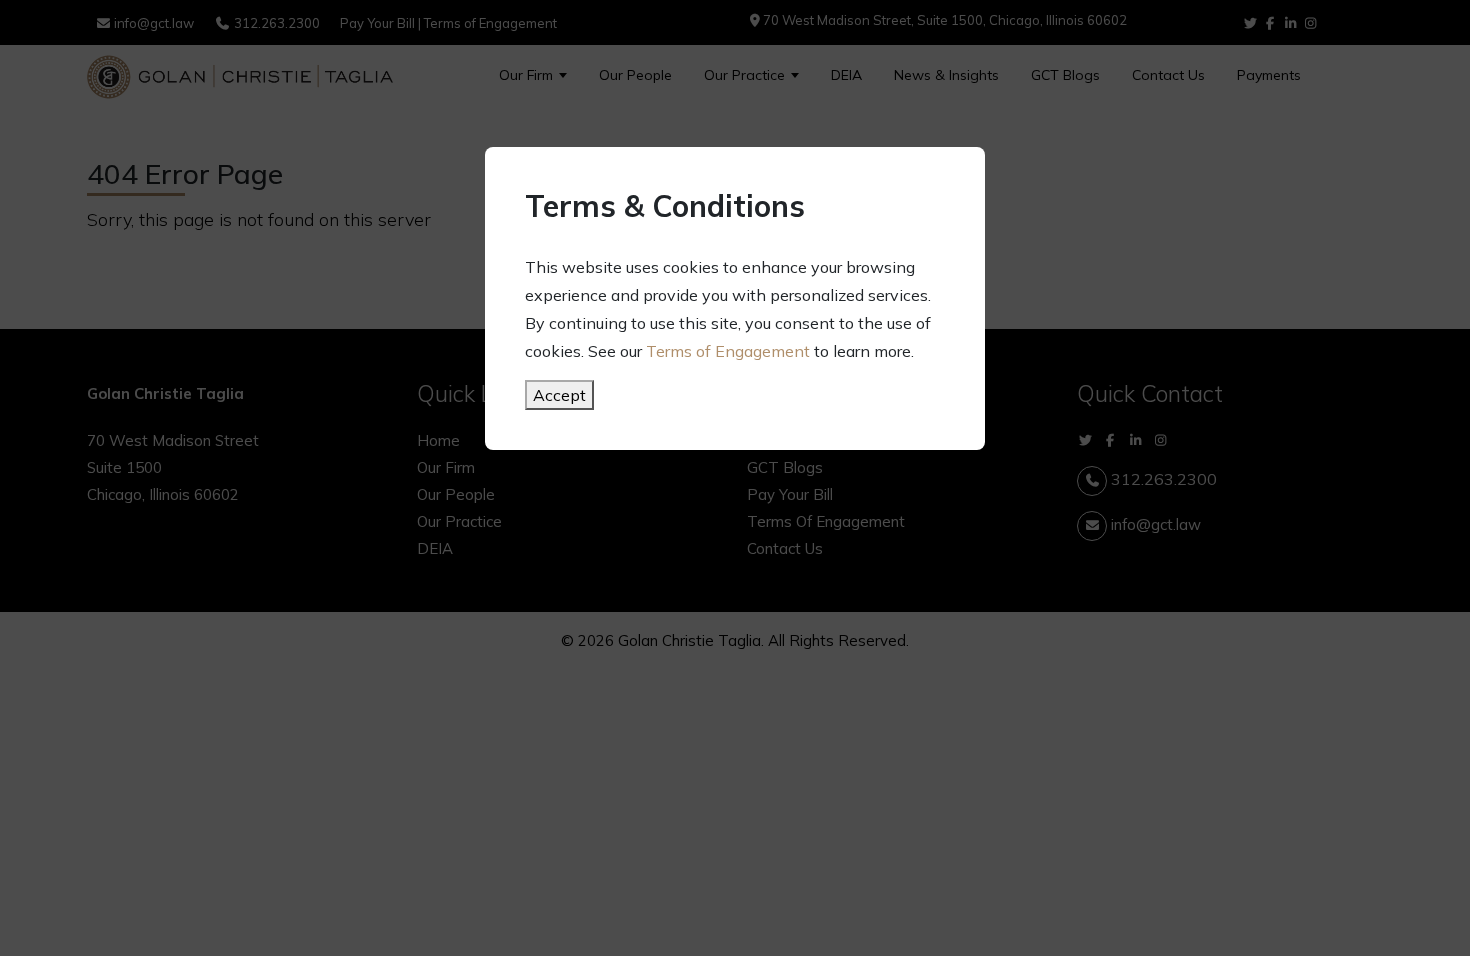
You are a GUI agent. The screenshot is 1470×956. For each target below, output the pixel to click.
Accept (559, 395)
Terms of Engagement (728, 351)
